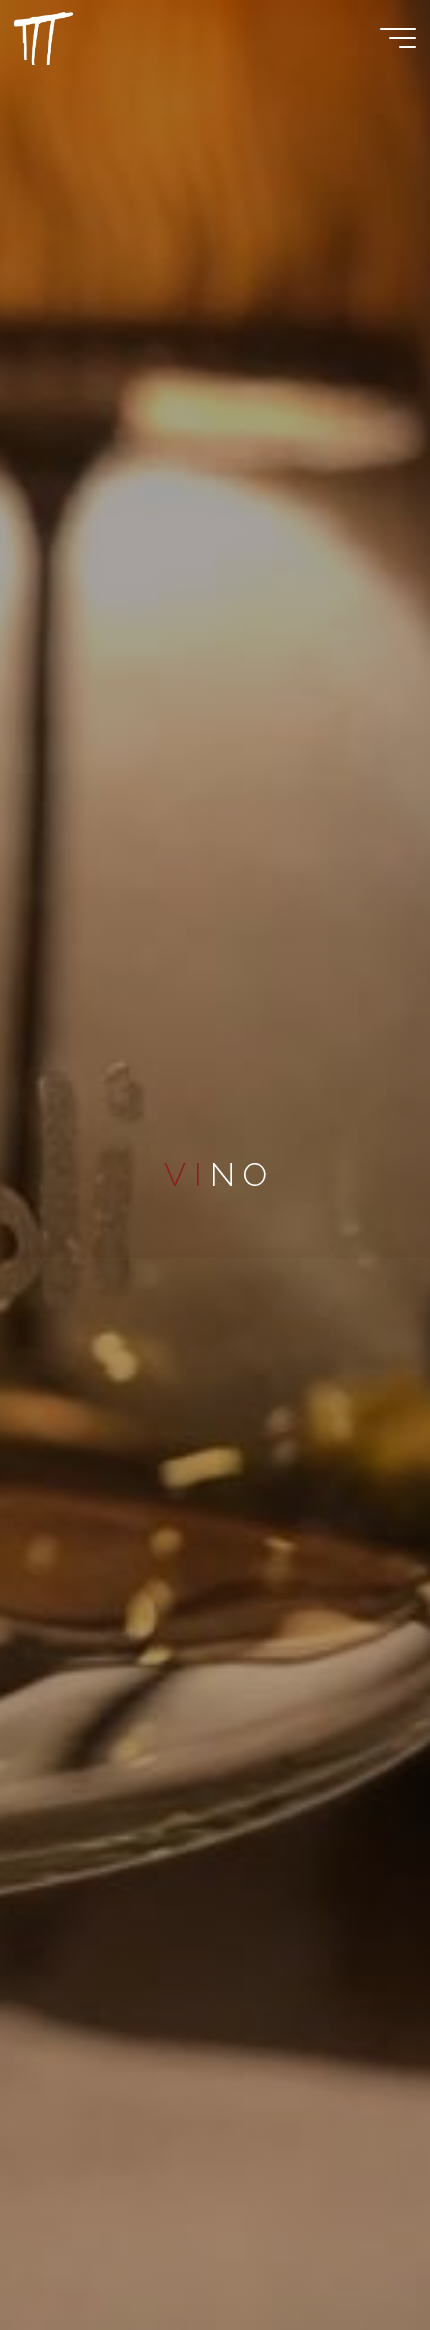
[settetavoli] (43, 37)
